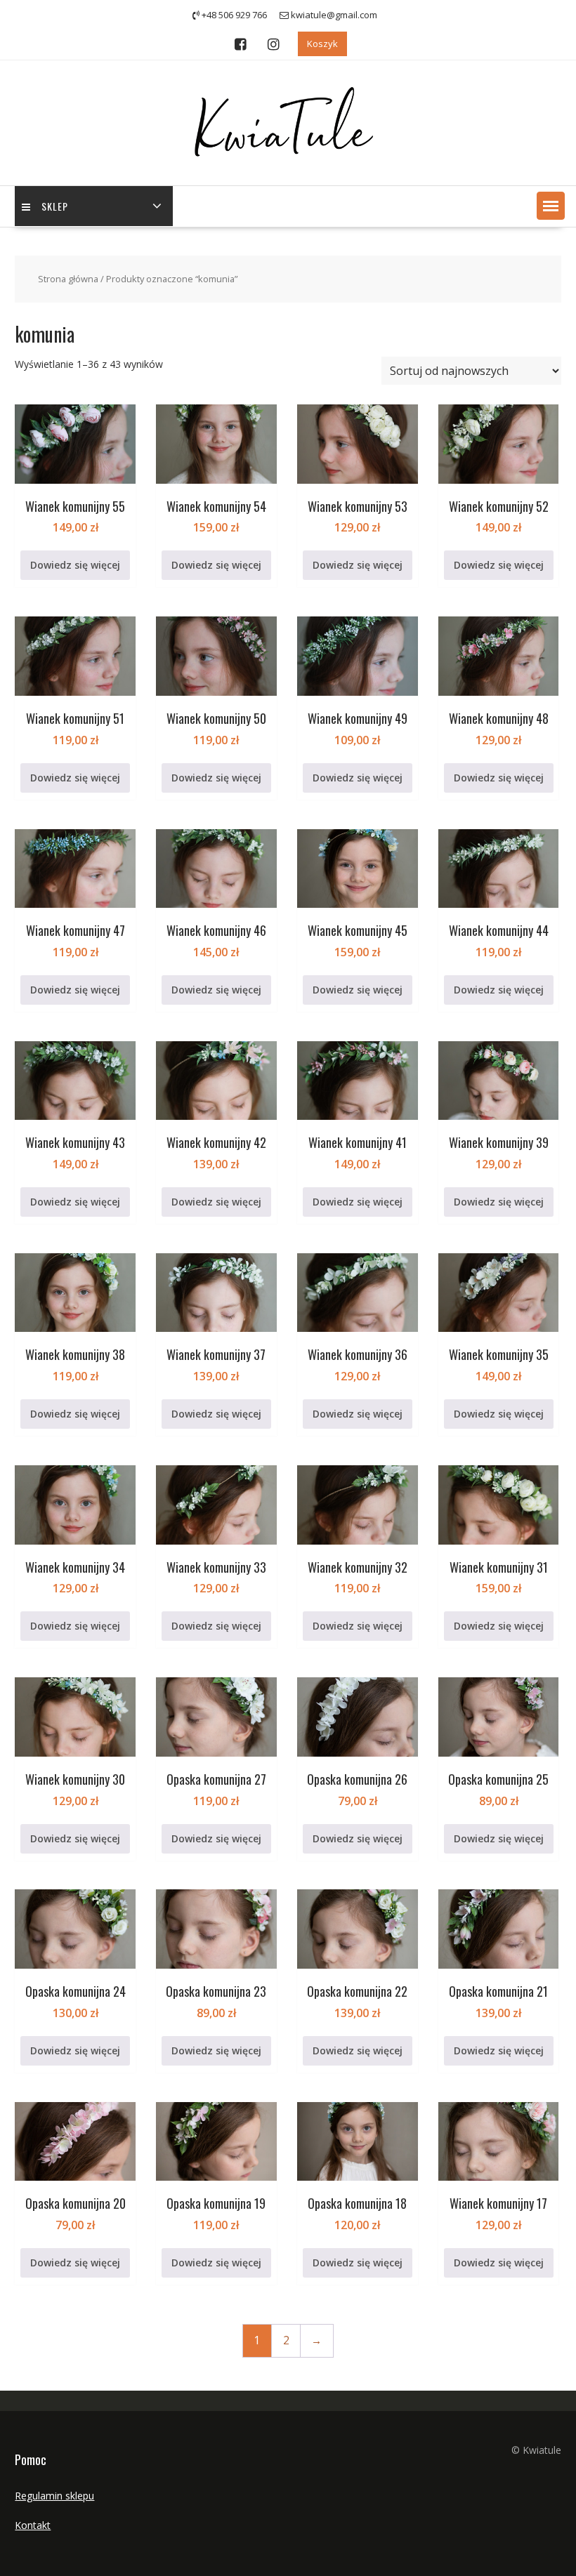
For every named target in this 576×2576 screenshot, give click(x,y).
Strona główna (68, 279)
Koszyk (322, 44)
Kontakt (33, 2525)
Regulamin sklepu (54, 2496)
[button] (551, 206)
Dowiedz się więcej (75, 565)
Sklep (55, 206)
